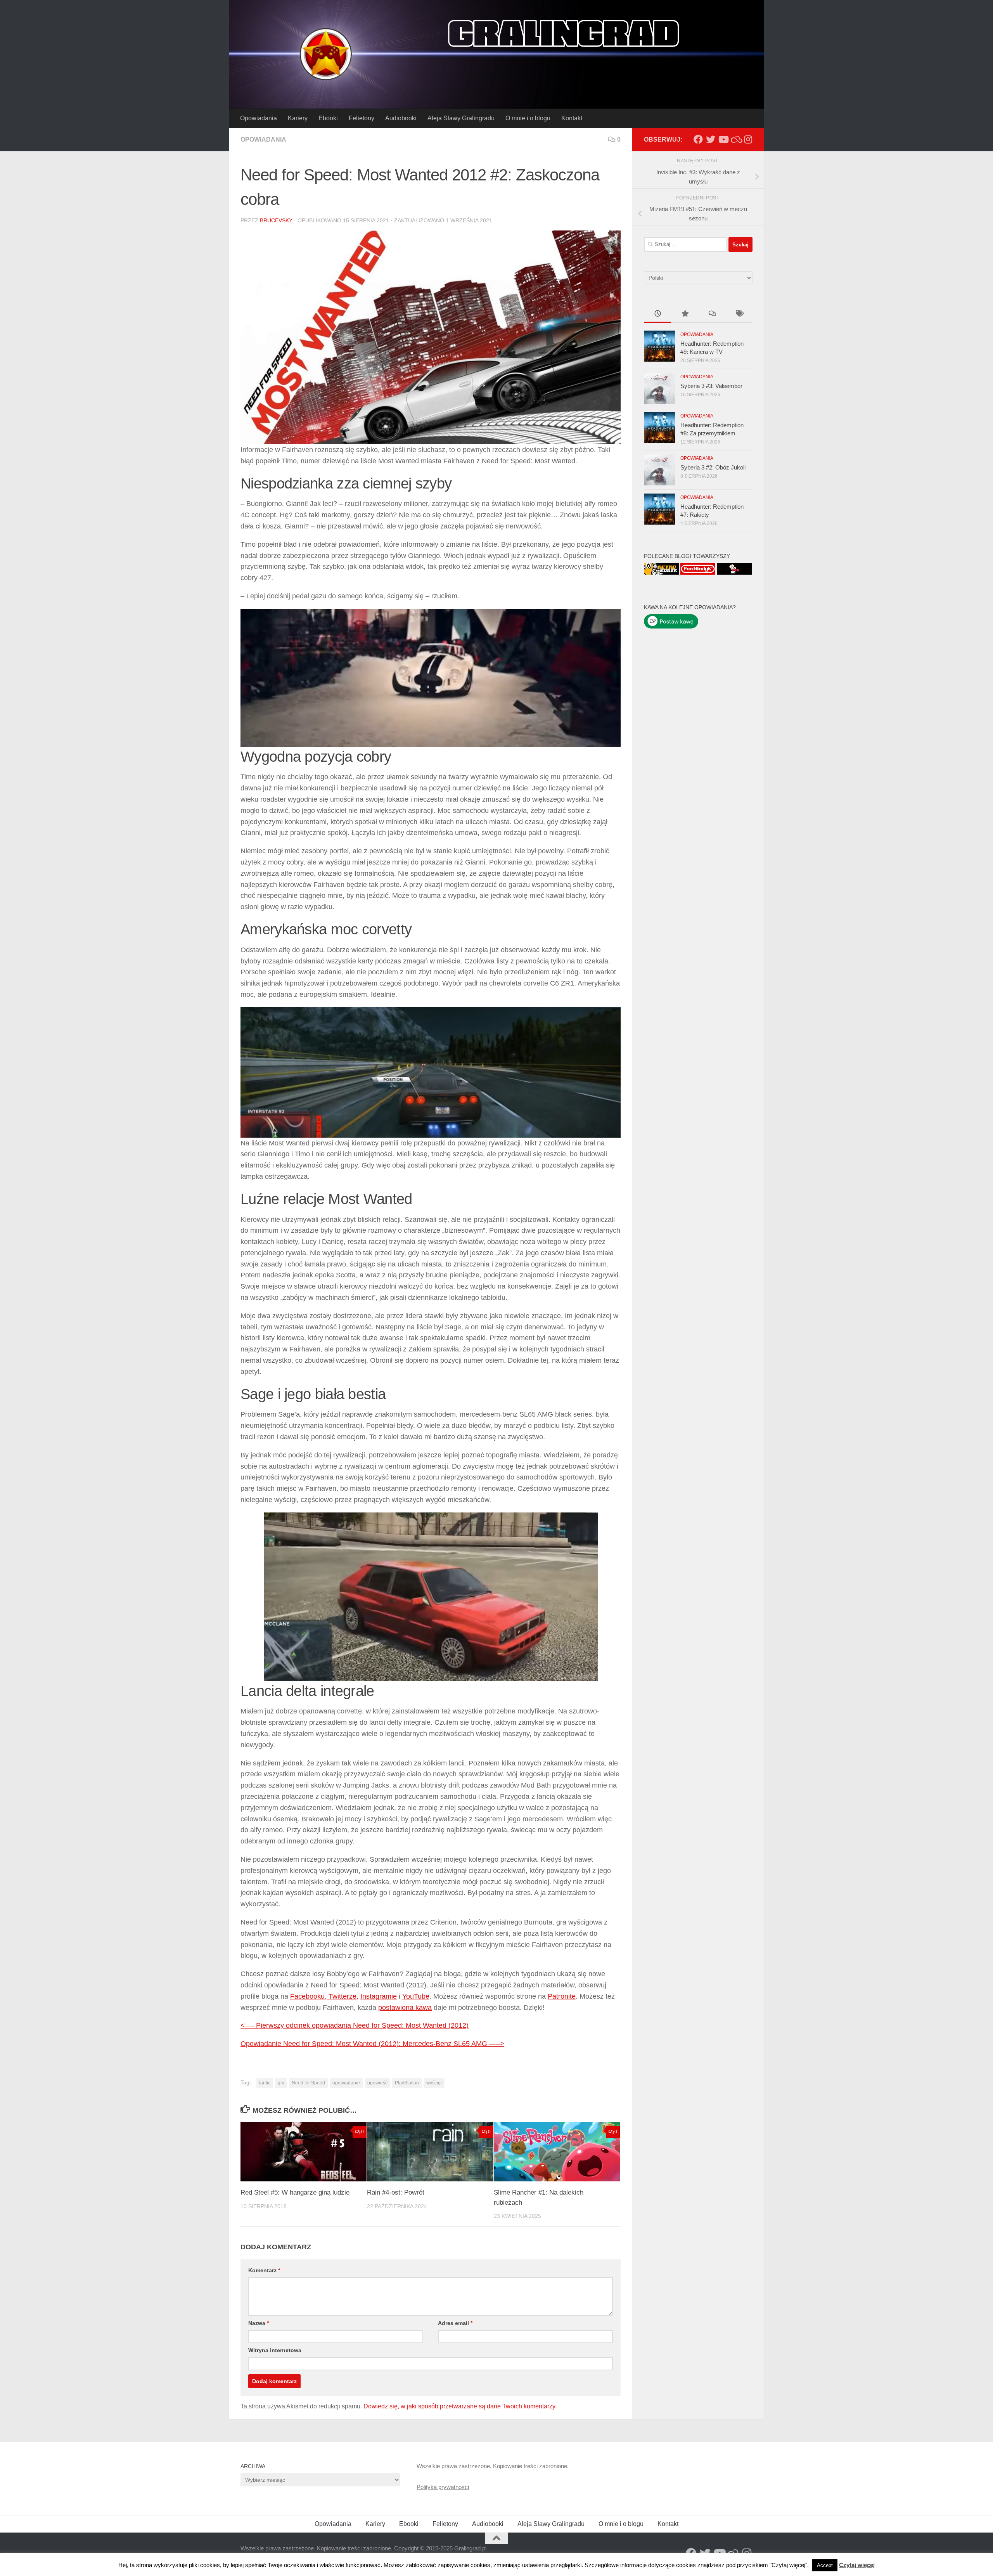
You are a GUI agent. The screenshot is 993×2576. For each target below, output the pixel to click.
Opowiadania (259, 118)
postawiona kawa (405, 2008)
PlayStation (407, 2083)
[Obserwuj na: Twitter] (711, 139)
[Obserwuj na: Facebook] (698, 139)
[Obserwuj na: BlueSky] (735, 139)
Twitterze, (343, 1996)
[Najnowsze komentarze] (712, 314)
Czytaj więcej (857, 2565)
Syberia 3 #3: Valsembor (711, 386)
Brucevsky (276, 220)
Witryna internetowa (275, 2350)
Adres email (455, 2323)
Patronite (562, 1996)
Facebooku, (309, 1996)
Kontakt (572, 118)
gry (281, 2083)
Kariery (298, 118)
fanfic (265, 2083)
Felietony (362, 118)
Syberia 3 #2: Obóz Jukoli (713, 467)
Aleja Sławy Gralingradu (461, 118)
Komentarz (264, 2270)
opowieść (377, 2083)
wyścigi (434, 2083)
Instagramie (379, 1996)
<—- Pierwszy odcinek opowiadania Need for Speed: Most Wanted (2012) (355, 2025)
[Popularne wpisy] (685, 314)
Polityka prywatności (443, 2487)
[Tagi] (739, 314)
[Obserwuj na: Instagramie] (748, 139)
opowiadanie (346, 2083)
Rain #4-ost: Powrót (396, 2192)
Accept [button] (825, 2565)
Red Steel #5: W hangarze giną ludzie (295, 2192)
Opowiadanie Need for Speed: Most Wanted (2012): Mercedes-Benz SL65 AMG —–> (372, 2044)
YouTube (416, 1996)
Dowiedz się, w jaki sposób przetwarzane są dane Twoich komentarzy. (460, 2406)
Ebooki (328, 118)
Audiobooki (401, 118)
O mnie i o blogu (528, 118)
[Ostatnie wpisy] (657, 314)
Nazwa (259, 2323)
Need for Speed (308, 2083)
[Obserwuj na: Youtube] (723, 139)
